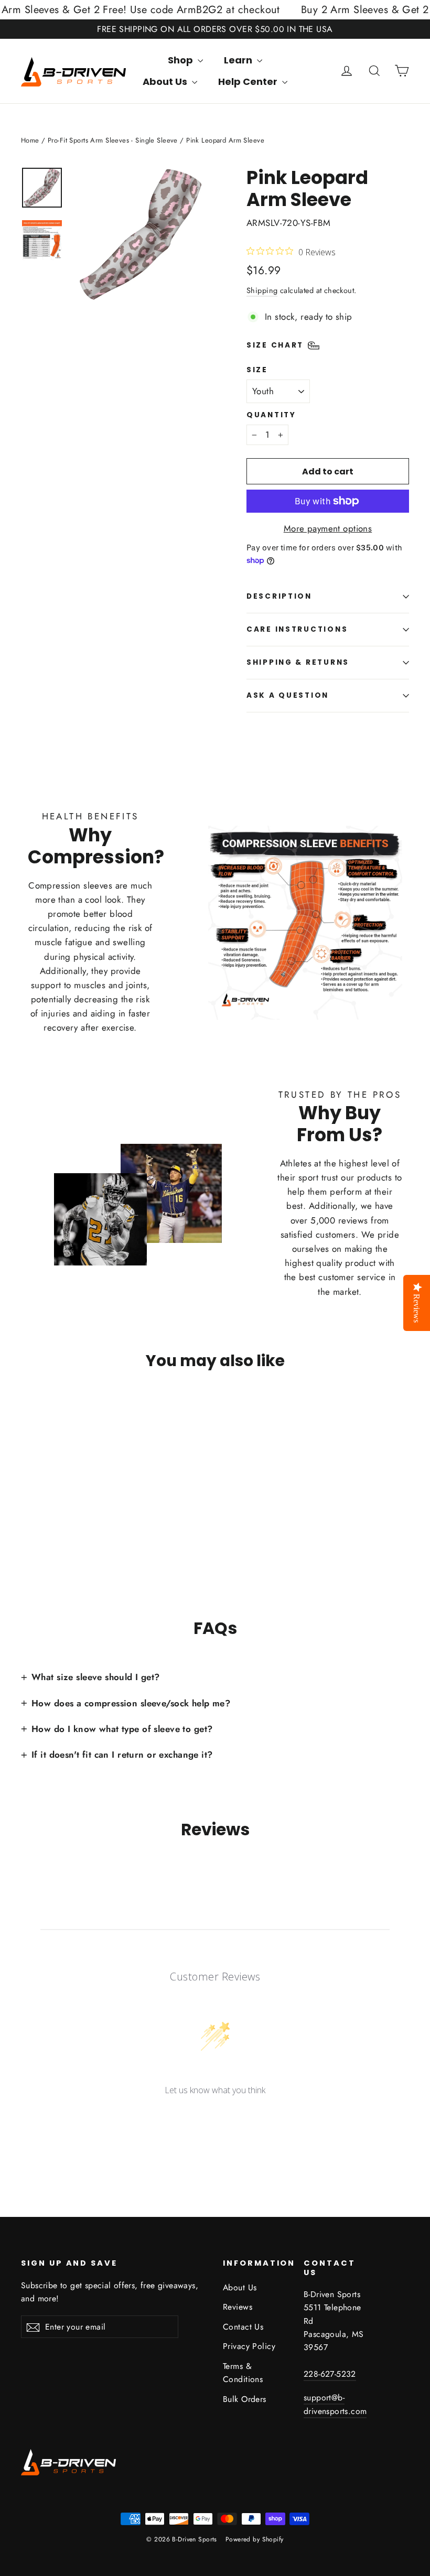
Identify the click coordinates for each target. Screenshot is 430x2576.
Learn (239, 60)
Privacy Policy (249, 2346)
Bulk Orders (245, 2399)
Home (30, 140)
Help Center (249, 82)
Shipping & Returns (298, 662)
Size (257, 370)
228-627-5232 (330, 2374)
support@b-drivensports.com (335, 2404)
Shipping (262, 290)
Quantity (271, 415)
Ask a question (288, 695)
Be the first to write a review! (215, 2118)
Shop (181, 60)
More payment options (328, 528)
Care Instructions (297, 629)
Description (279, 596)
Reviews (238, 2307)
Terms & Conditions (243, 2373)
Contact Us (243, 2327)
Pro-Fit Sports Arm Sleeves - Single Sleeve (113, 140)
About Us (166, 82)
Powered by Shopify (255, 2539)
